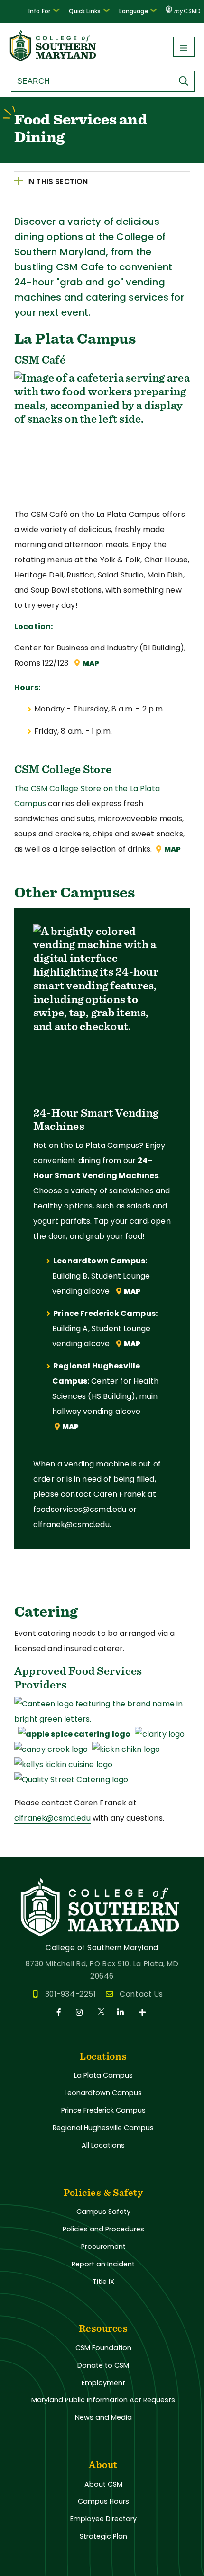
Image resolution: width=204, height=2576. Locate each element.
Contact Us (141, 1994)
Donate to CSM (103, 2365)
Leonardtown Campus (103, 2093)
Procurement (103, 2247)
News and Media (103, 2417)
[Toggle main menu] (184, 47)
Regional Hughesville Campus (103, 2128)
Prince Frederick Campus (103, 2110)
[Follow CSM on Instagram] (81, 2012)
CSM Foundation (103, 2348)
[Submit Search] (186, 81)
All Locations (103, 2145)
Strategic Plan (103, 2536)
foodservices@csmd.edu (80, 1509)
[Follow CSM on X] (102, 2012)
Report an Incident (103, 2264)
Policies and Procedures (103, 2229)
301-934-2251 (70, 1994)
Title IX (103, 2282)
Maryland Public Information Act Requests (103, 2400)
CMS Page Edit (27, 1850)
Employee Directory (103, 2519)
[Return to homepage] (54, 58)
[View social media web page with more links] (143, 2012)
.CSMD (187, 11)
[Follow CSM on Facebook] (60, 2012)
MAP (91, 663)
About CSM (103, 2484)
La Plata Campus (103, 2075)
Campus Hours (103, 2501)
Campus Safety (103, 2212)
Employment (103, 2383)
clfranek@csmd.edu (71, 1524)
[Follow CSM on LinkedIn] (122, 2012)
